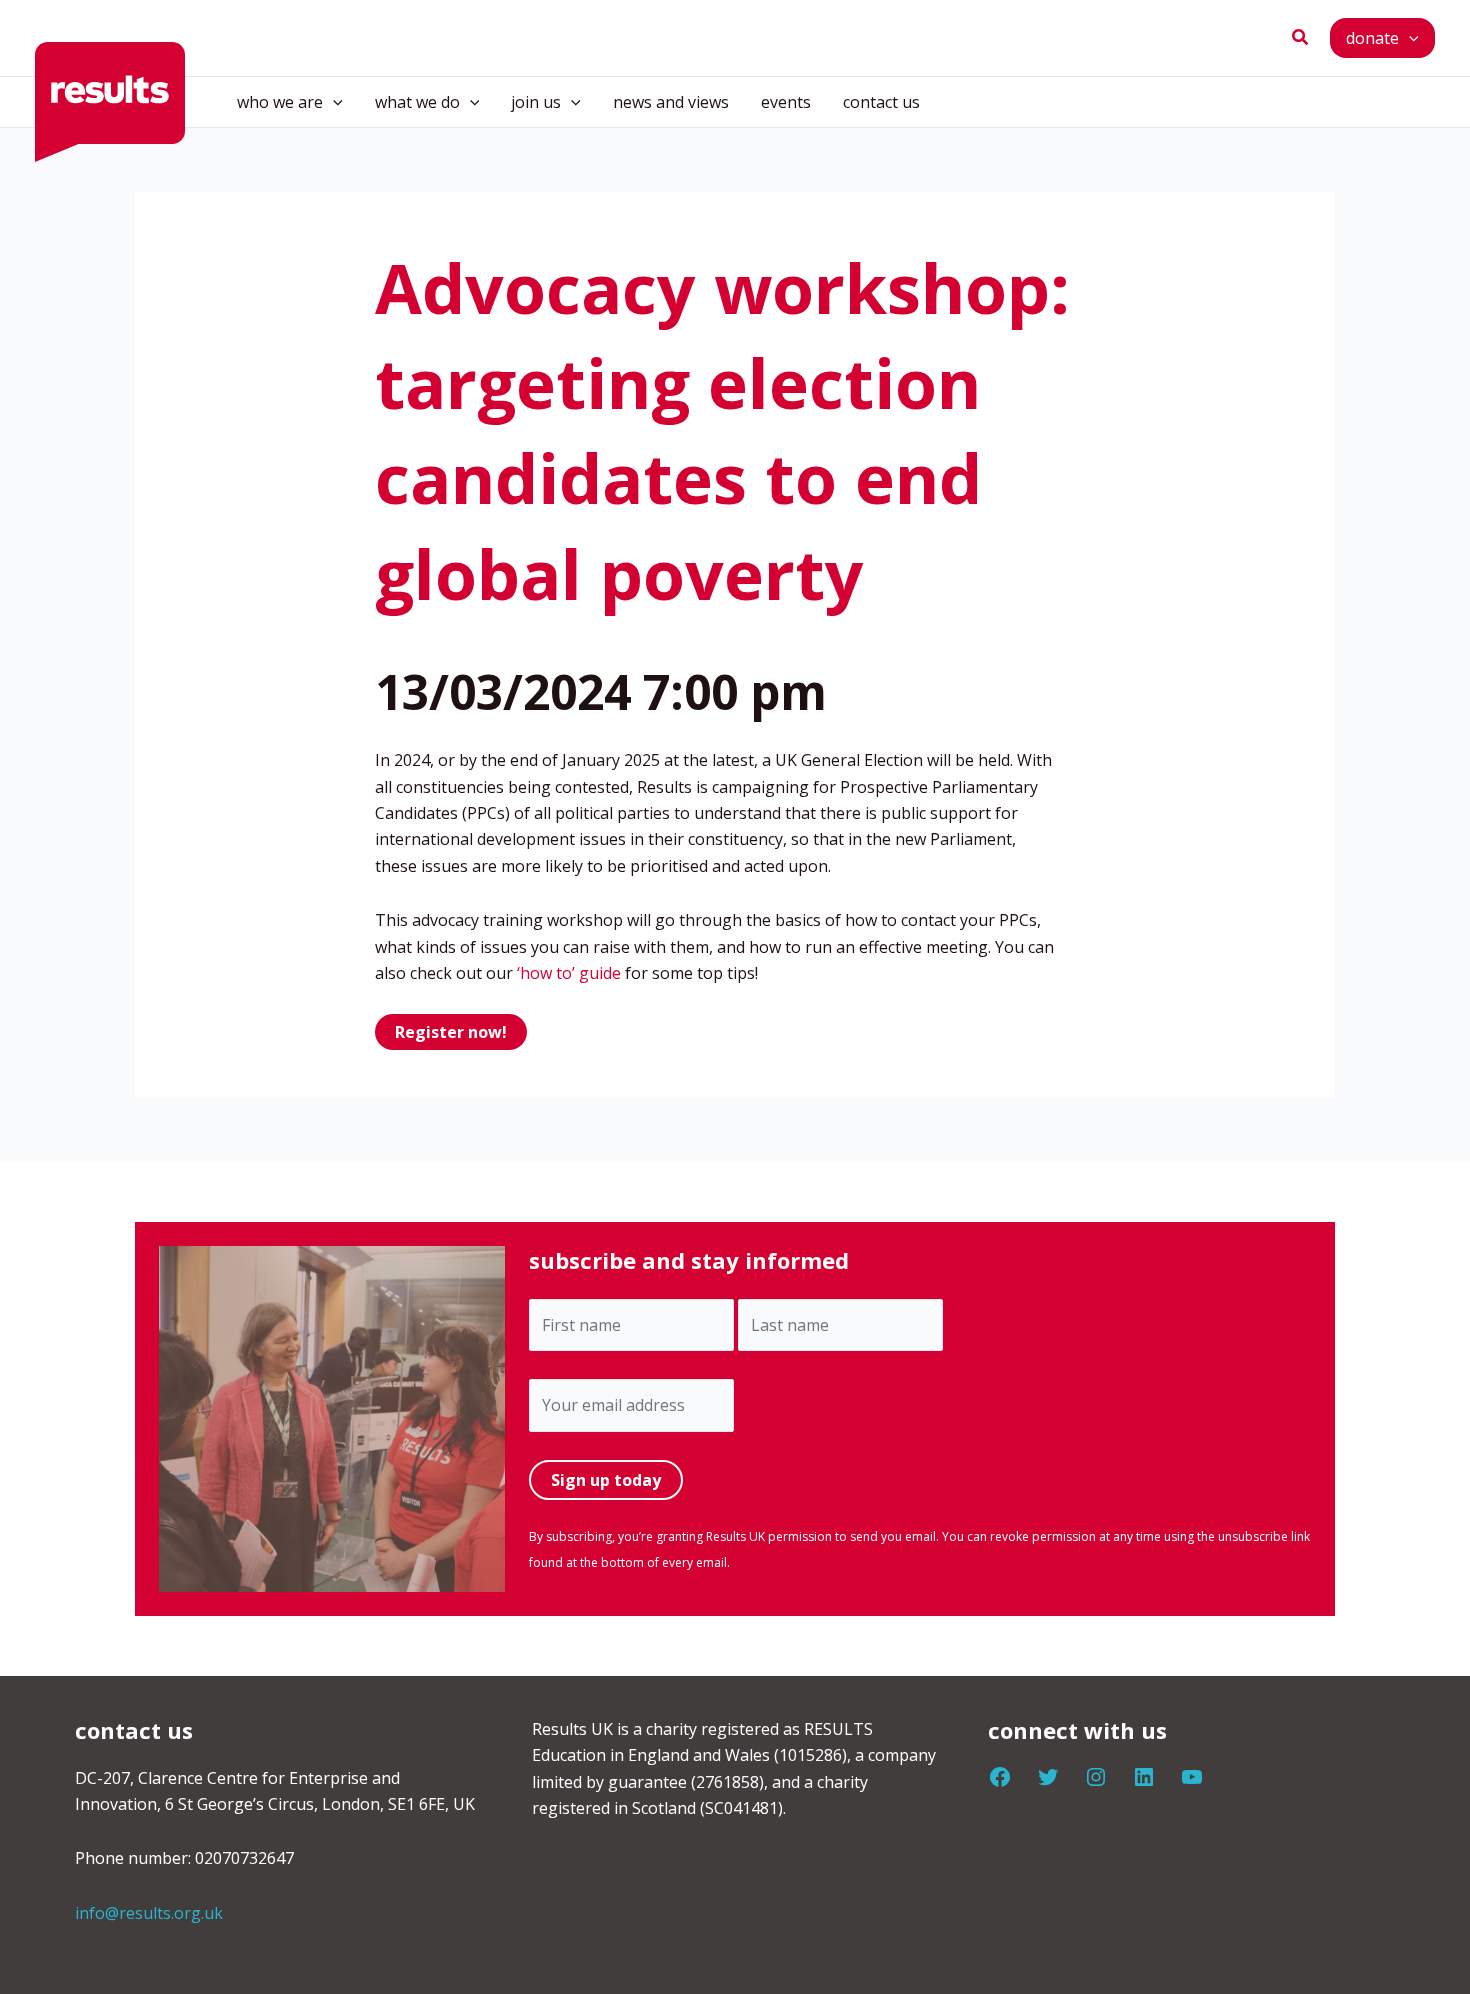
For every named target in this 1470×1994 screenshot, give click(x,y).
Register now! (451, 1032)
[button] (1301, 38)
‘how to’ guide (569, 973)
